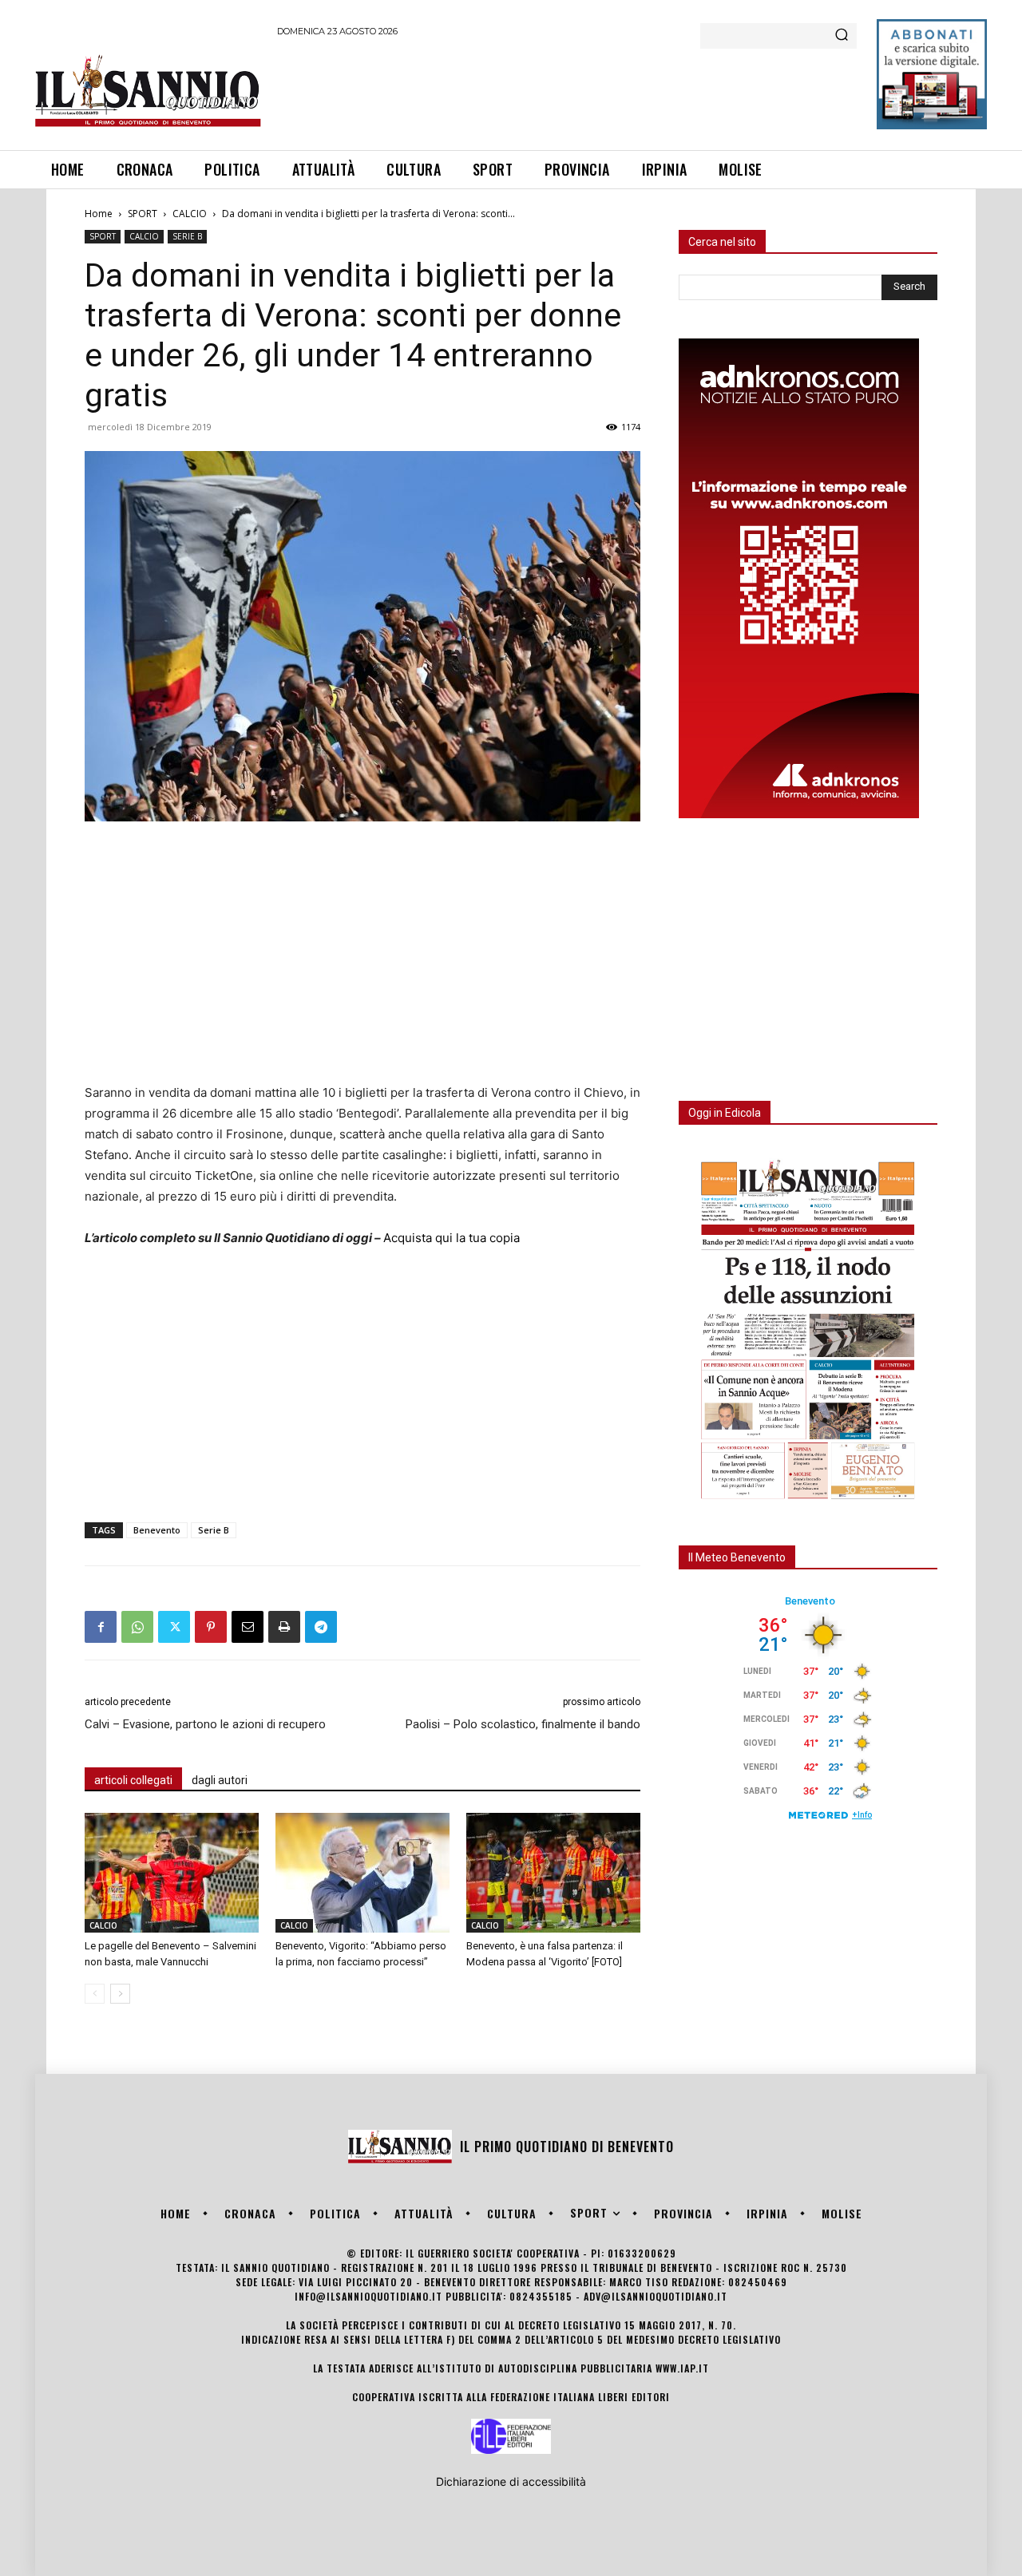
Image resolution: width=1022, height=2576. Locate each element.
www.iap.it (682, 2368)
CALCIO (190, 214)
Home (99, 214)
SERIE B (187, 236)
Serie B (214, 1530)
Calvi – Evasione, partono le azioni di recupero (205, 1724)
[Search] (842, 36)
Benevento (157, 1530)
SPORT (143, 214)
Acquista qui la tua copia (452, 1238)
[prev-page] (95, 1994)
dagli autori (220, 1780)
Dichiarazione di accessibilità (511, 2481)
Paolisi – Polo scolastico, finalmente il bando (523, 1724)
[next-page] (120, 1994)
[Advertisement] (568, 91)
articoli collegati (133, 1780)
